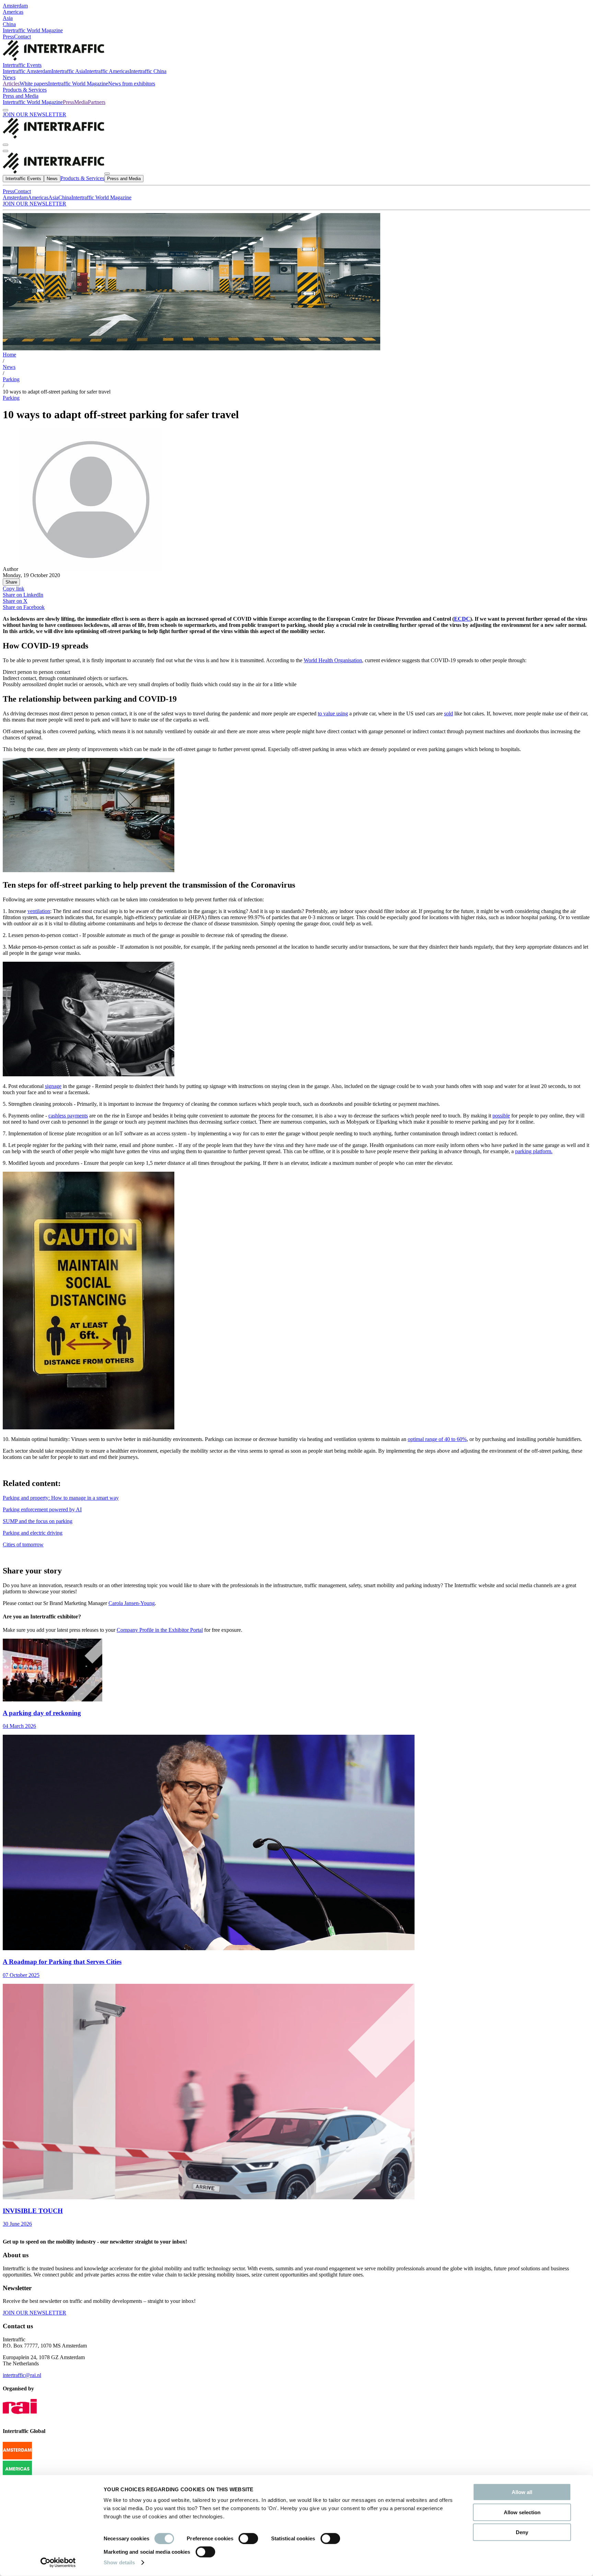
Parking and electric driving (33, 1533)
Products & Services (25, 90)
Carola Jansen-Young (132, 1603)
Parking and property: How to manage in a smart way (61, 1498)
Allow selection (522, 2512)
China (9, 24)
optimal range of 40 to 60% (437, 1439)
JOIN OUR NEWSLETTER (34, 114)
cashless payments (68, 1116)
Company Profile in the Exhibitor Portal (160, 1630)
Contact (22, 37)
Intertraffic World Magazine (33, 30)
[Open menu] (5, 151)
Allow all (522, 2492)
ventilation (39, 911)
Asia (8, 18)
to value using (333, 713)
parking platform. (534, 1151)
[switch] (248, 2539)
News (9, 77)
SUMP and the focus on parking (38, 1521)
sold (449, 713)
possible (501, 1116)
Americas (13, 12)
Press (8, 37)
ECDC (462, 619)
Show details (119, 2562)
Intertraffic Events (22, 65)
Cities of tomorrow (23, 1544)
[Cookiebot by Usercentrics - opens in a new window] (58, 2563)
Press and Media (21, 96)
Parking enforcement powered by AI (42, 1509)
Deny (522, 2532)
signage (53, 1086)
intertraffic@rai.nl (22, 2375)
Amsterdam (15, 6)
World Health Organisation (333, 660)
